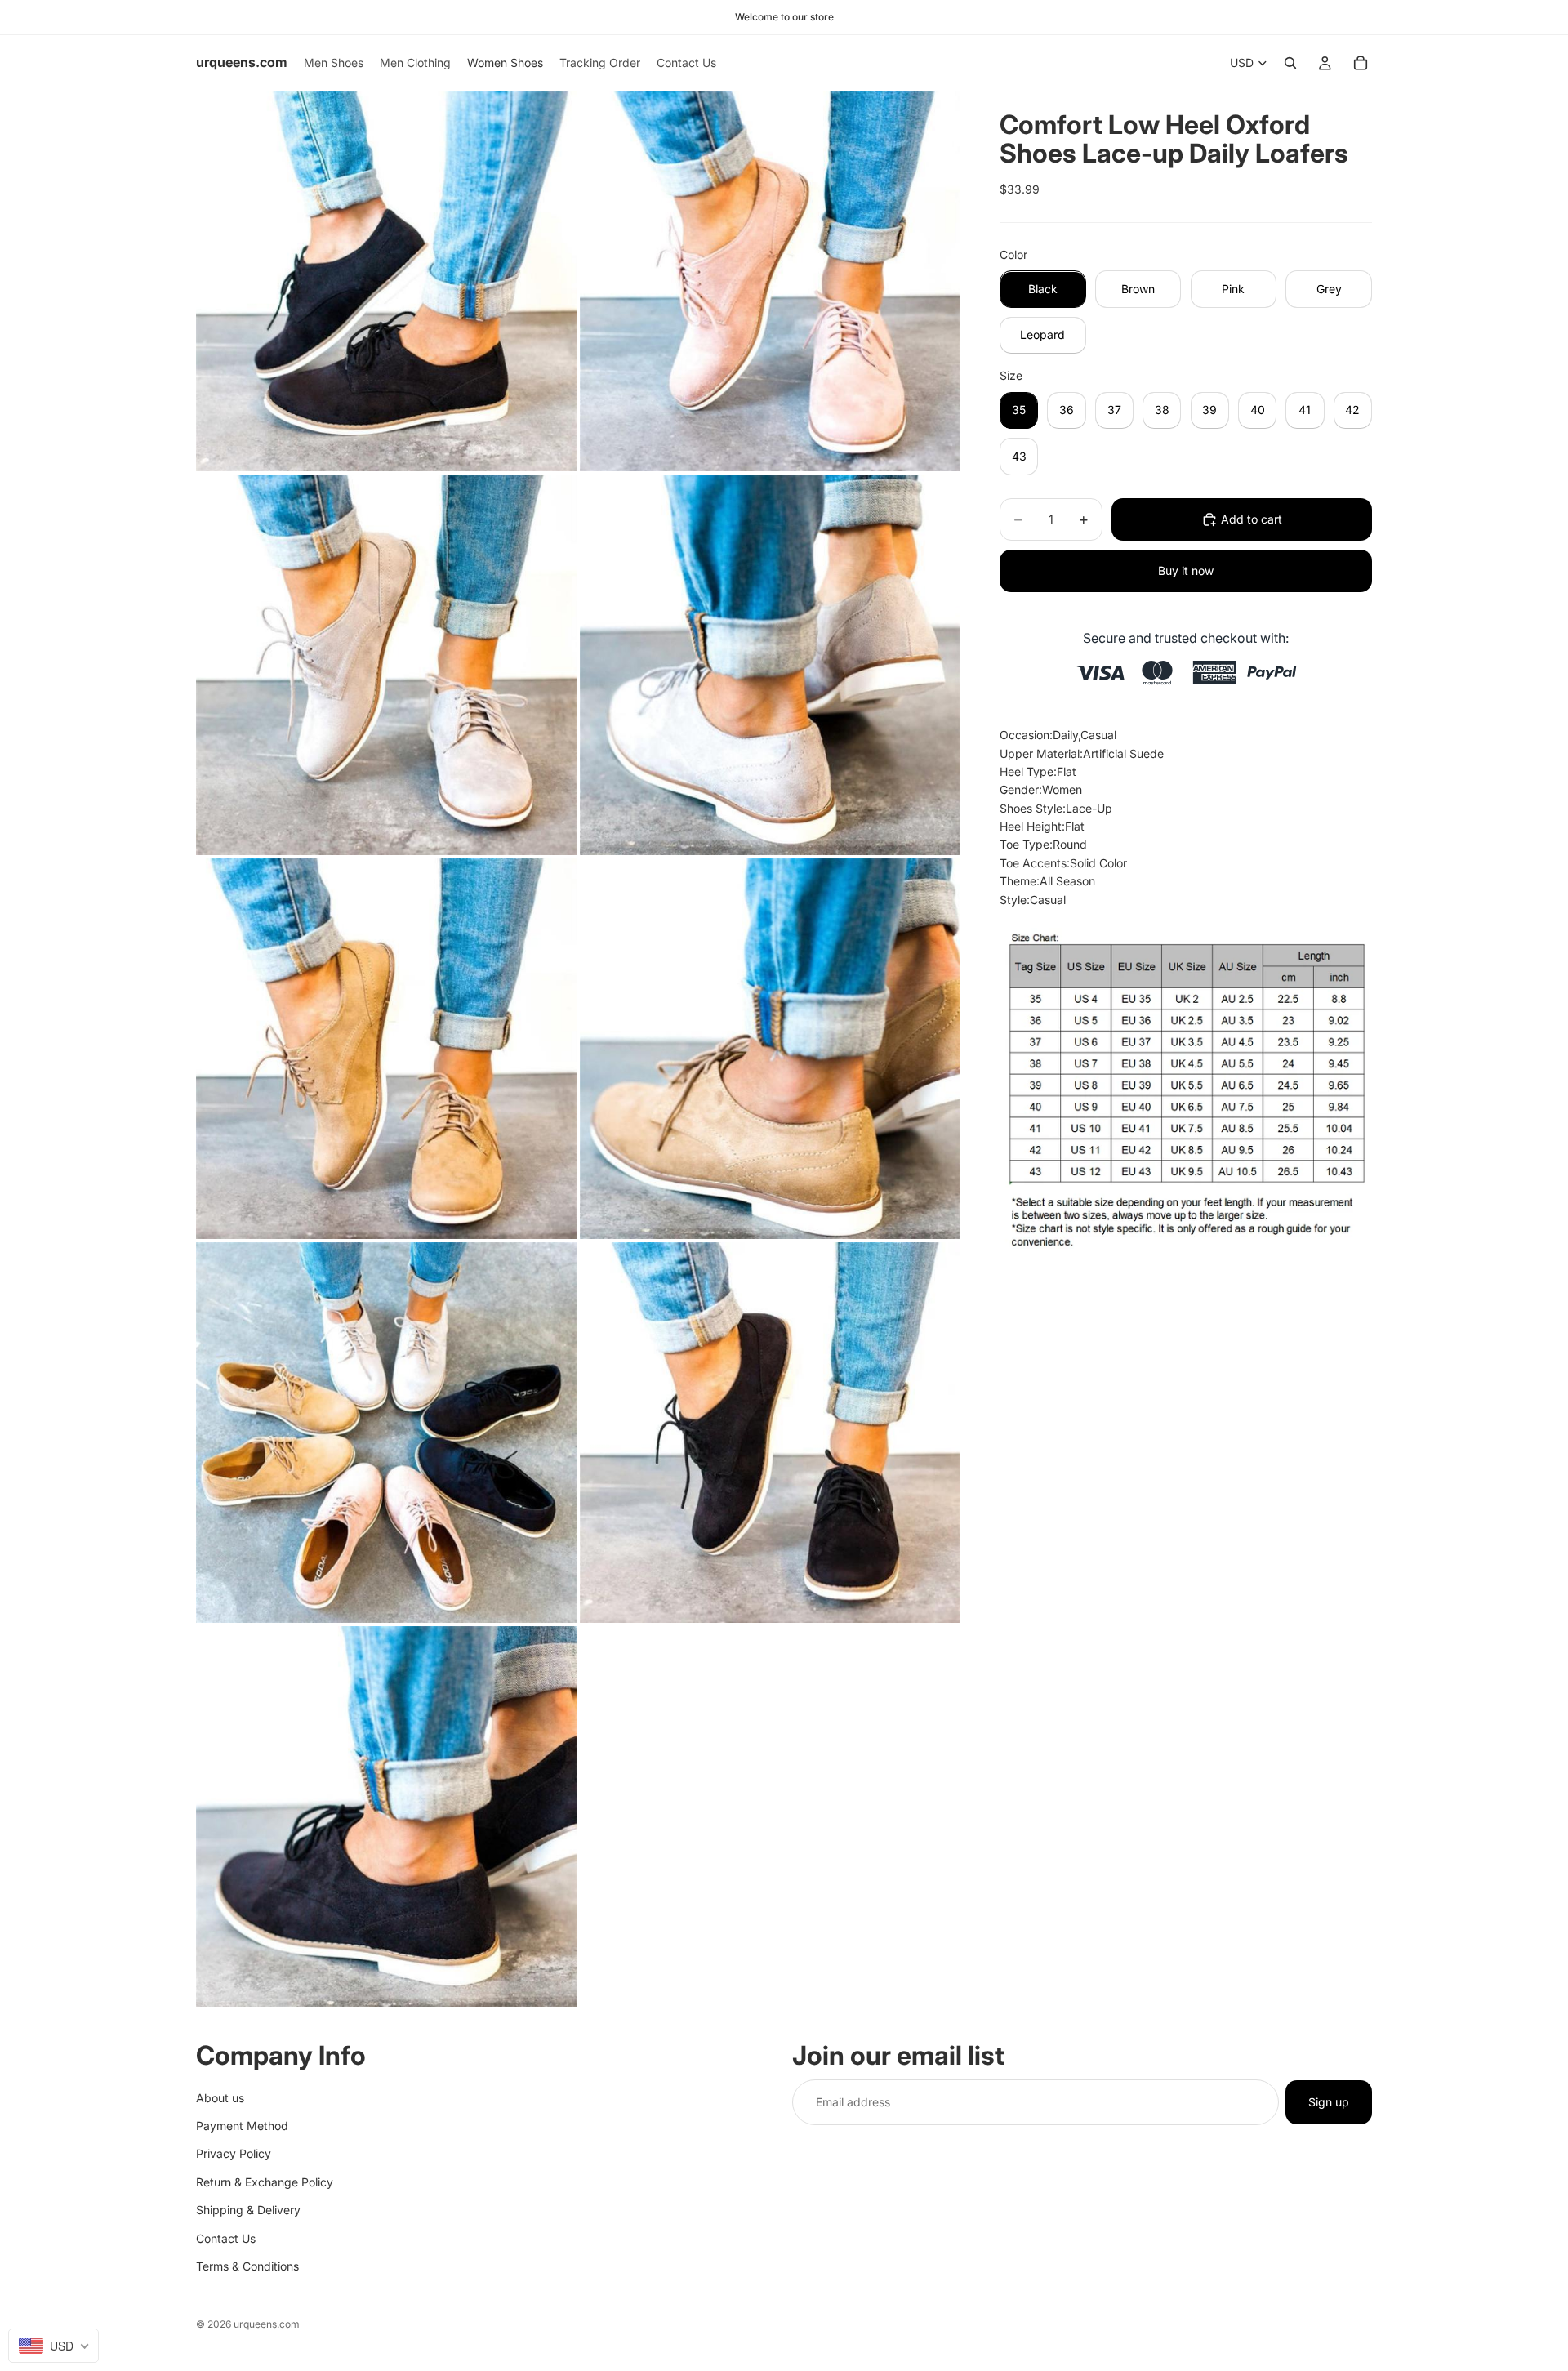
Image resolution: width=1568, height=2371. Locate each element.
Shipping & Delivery (248, 2210)
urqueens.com (267, 2324)
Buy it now (1186, 570)
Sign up (1329, 2101)
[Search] (1290, 63)
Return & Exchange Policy (265, 2181)
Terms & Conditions (247, 2265)
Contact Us (226, 2237)
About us (220, 2097)
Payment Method (242, 2125)
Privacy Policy (234, 2153)
